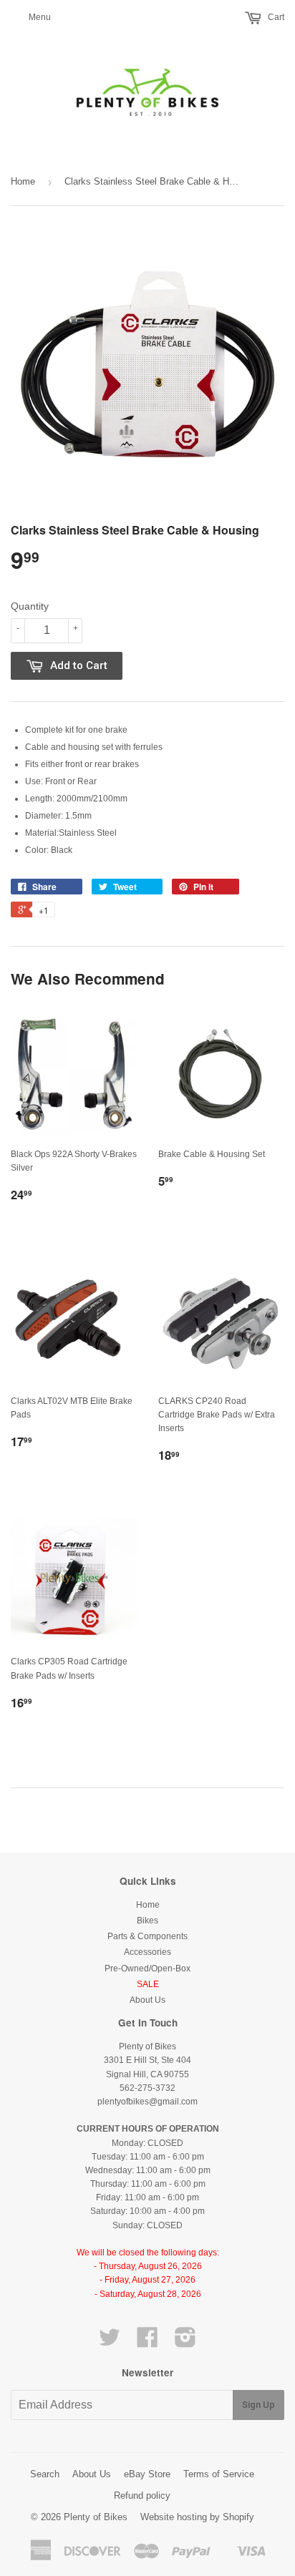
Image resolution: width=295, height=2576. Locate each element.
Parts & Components (147, 1936)
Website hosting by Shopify (197, 2517)
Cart (275, 17)
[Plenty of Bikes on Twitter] (110, 2343)
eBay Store (147, 2474)
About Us (147, 2000)
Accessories (147, 1952)
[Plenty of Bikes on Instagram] (185, 2343)
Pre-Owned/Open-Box (147, 1968)
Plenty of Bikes (96, 2517)
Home (23, 181)
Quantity (30, 606)
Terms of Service (219, 2474)
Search (45, 2474)
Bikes (147, 1921)
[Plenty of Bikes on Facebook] (147, 2343)
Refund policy (142, 2495)
